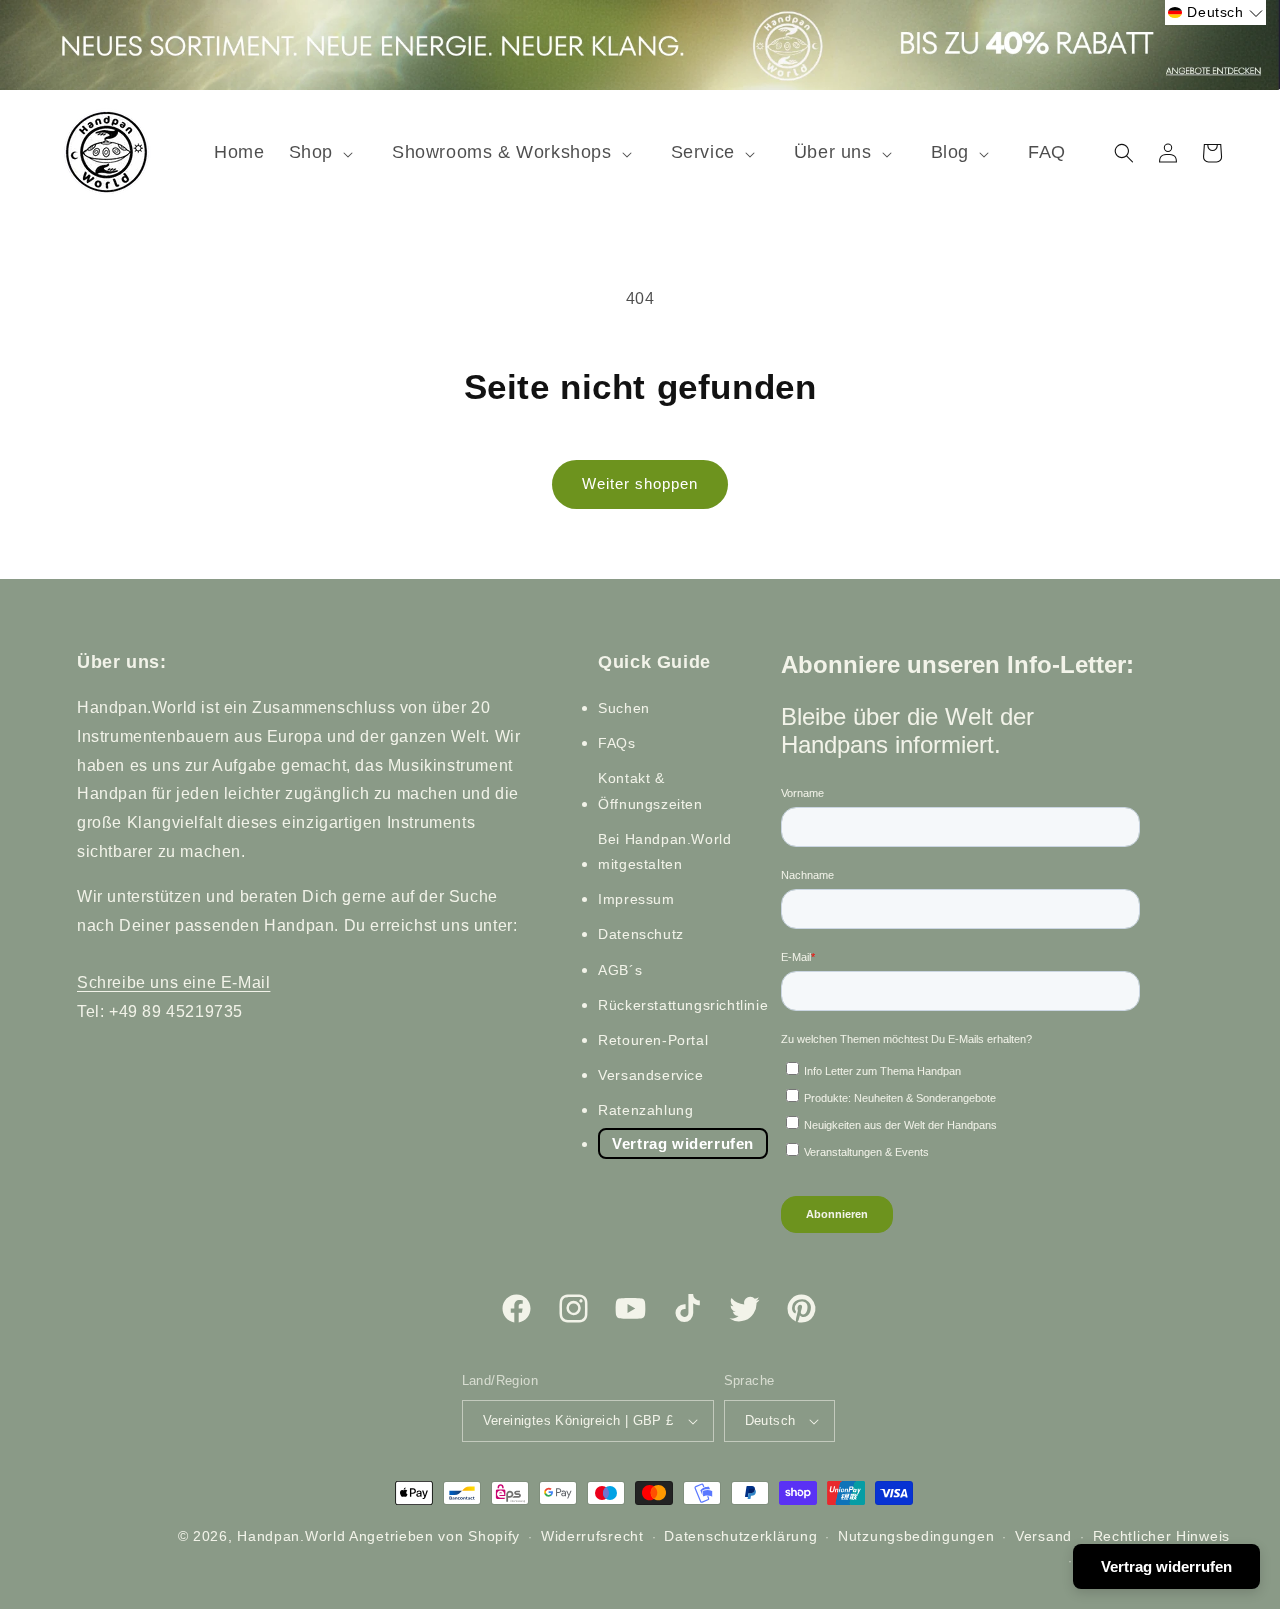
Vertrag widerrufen (683, 1143)
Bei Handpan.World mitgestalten (664, 851)
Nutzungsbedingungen (916, 1536)
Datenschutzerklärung (740, 1536)
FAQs (616, 743)
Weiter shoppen (640, 483)
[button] (328, 152)
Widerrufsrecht (592, 1536)
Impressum (636, 899)
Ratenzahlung (645, 1110)
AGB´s (620, 970)
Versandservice (650, 1075)
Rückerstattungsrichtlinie (683, 1005)
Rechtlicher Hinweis (1161, 1536)
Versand (1043, 1536)
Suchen (624, 708)
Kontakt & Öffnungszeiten (650, 790)
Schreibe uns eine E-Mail (173, 982)
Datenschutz (641, 934)
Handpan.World (291, 1536)
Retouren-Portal (653, 1040)
